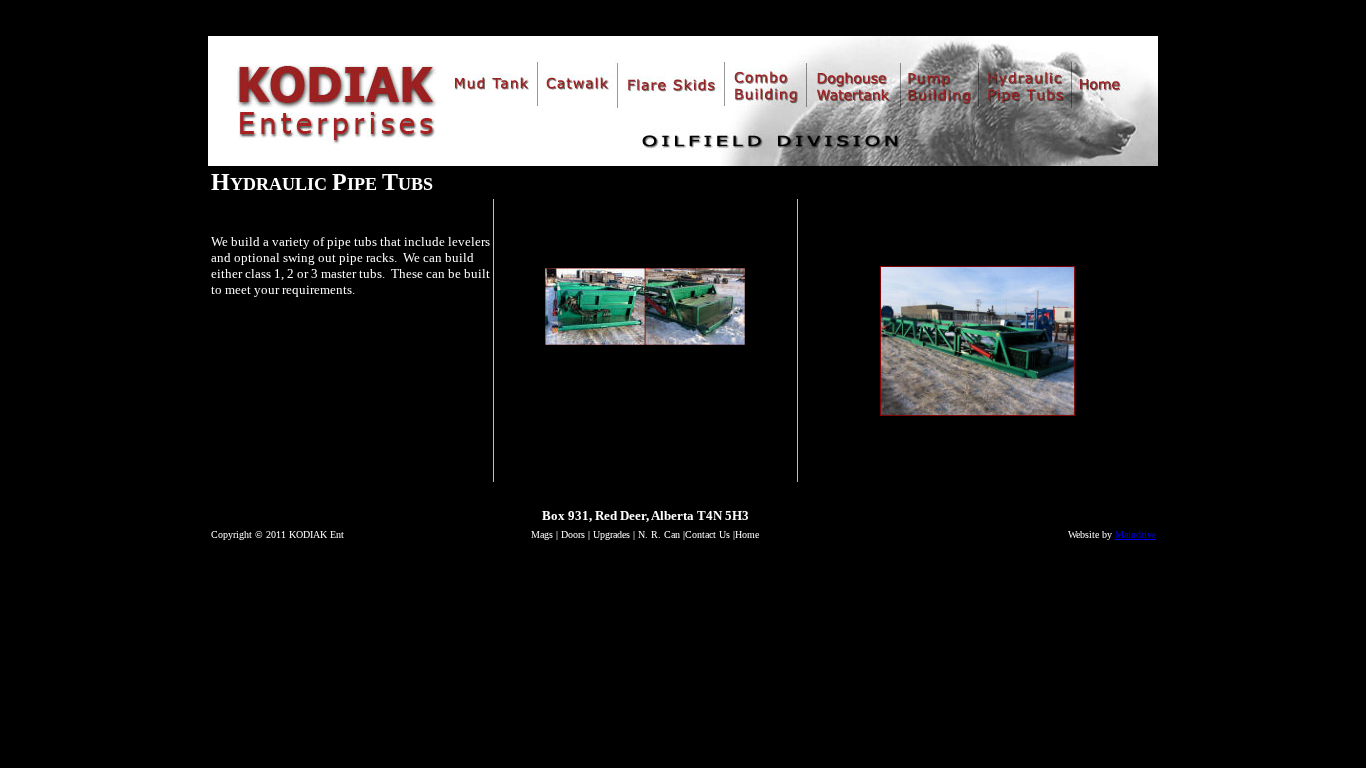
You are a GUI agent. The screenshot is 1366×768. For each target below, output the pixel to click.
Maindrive (1135, 534)
